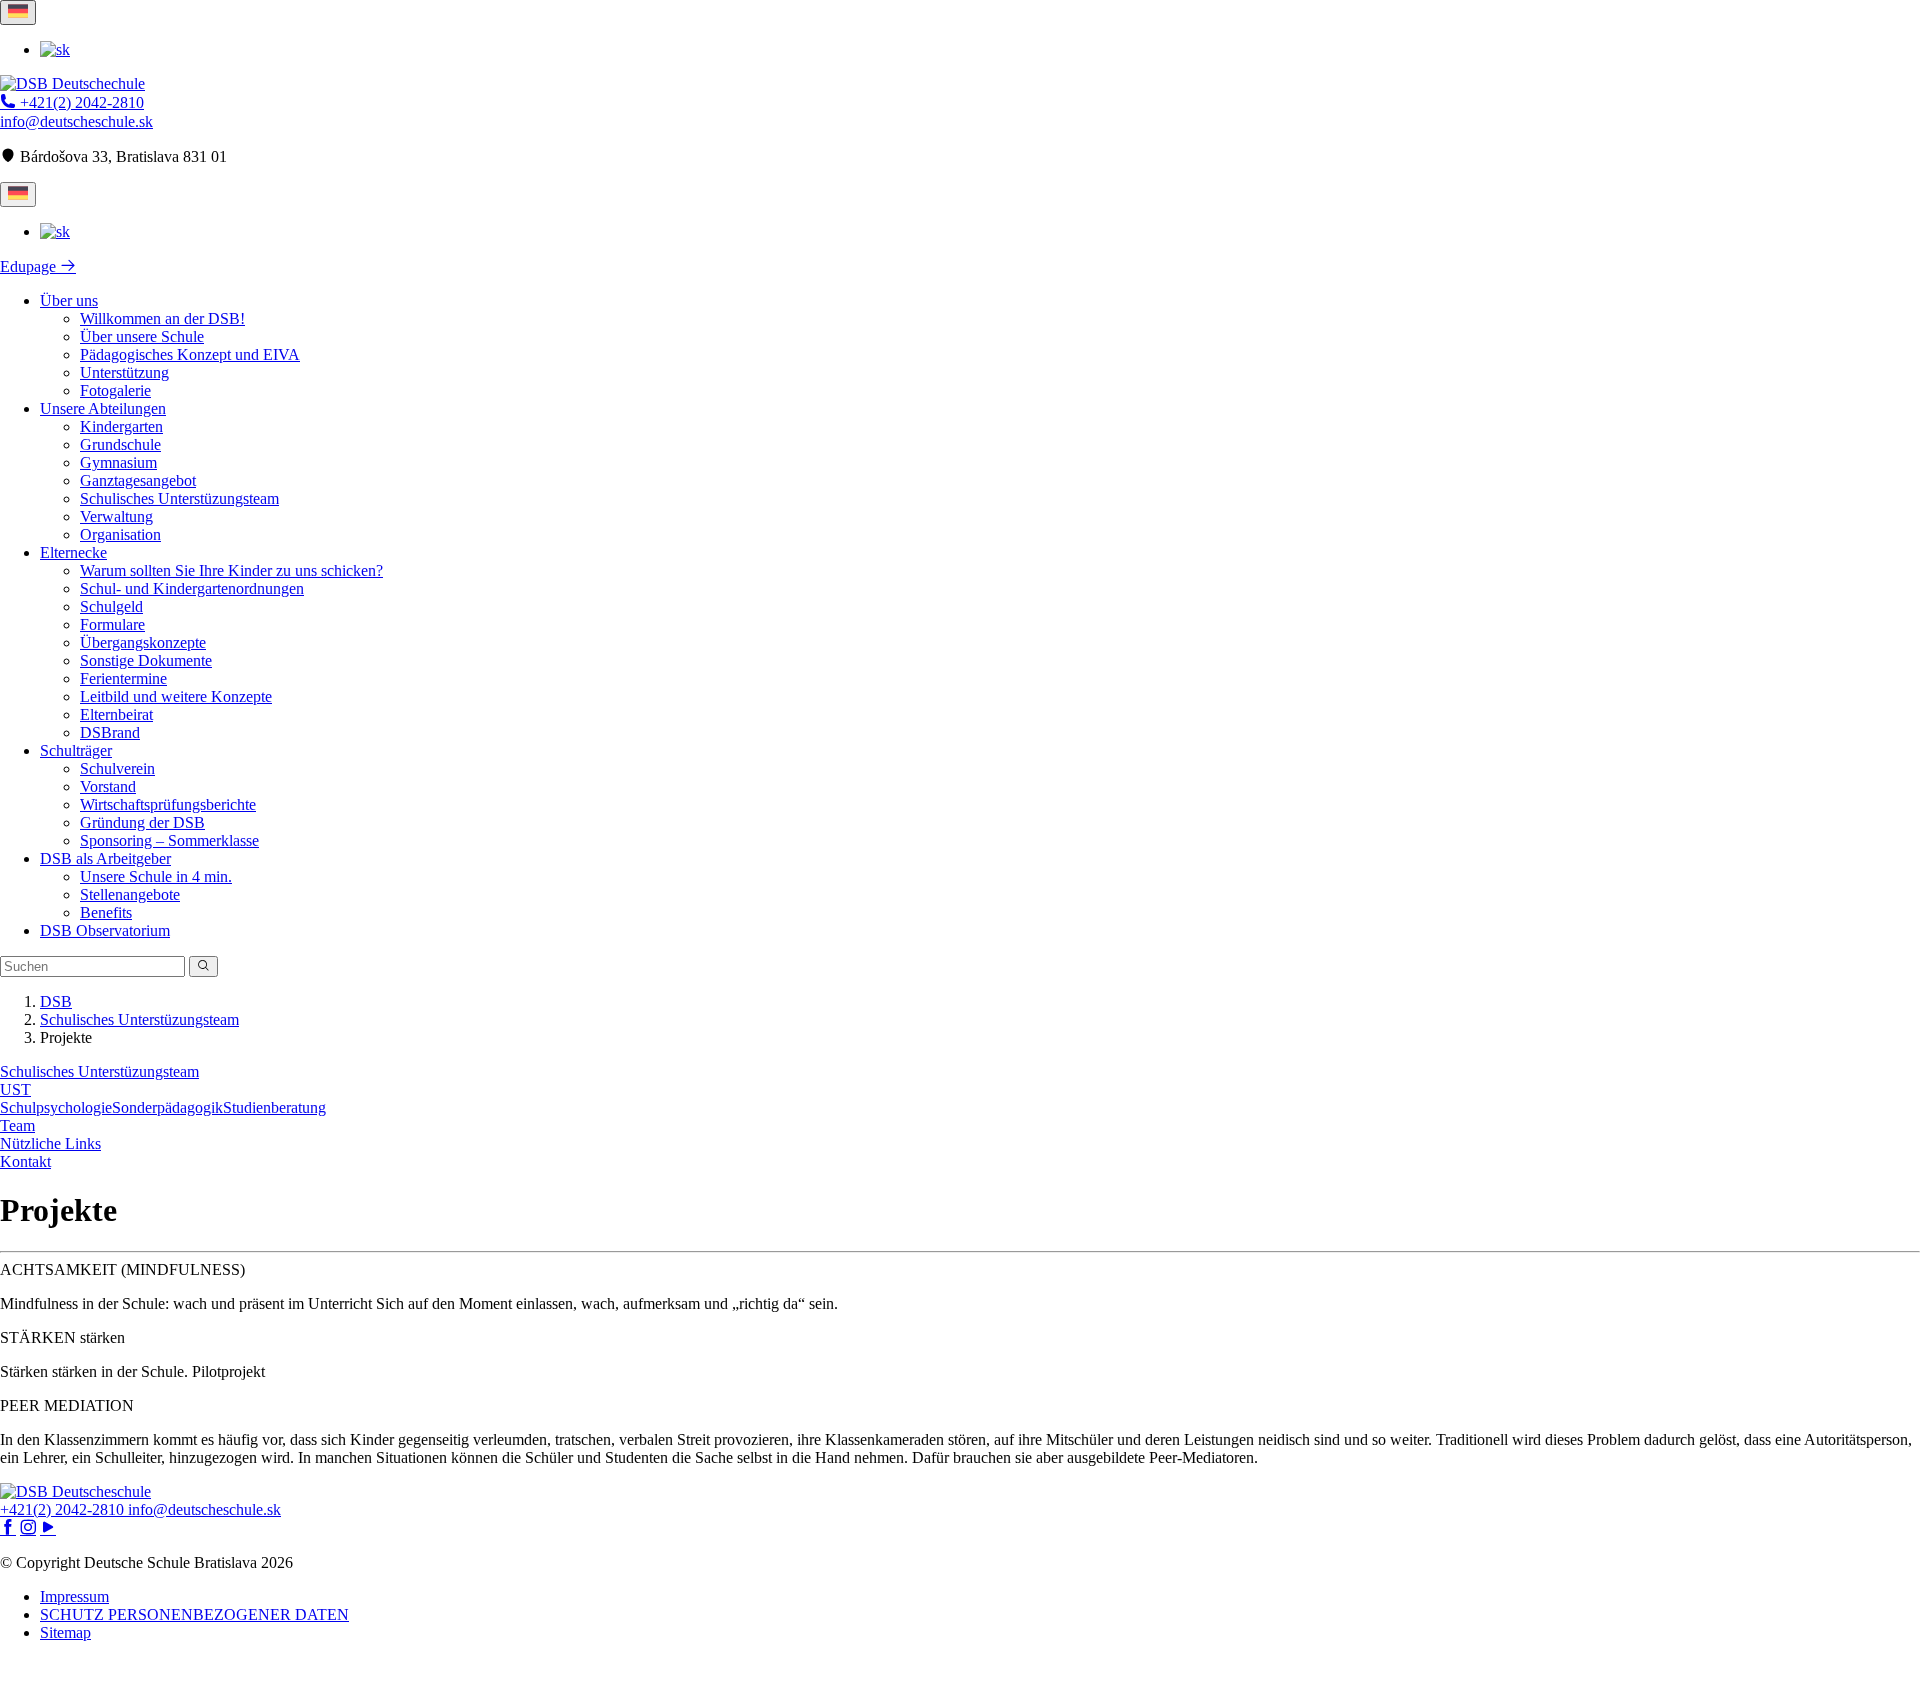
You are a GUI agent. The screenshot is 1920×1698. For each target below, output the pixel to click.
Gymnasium (118, 462)
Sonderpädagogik (167, 1107)
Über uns (69, 300)
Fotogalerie (115, 390)
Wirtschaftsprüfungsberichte (168, 804)
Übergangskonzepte (143, 642)
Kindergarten (121, 426)
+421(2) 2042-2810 (80, 102)
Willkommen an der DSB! (162, 318)
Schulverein (117, 768)
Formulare (112, 624)
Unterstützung (124, 372)
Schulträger (76, 750)
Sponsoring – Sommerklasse (169, 840)
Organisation (120, 534)
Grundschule (120, 444)
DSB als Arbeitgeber (105, 858)
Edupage (30, 266)
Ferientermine (123, 678)
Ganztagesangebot (138, 480)
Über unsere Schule (142, 336)
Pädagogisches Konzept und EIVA (190, 354)
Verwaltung (116, 516)
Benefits (106, 912)
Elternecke (73, 552)
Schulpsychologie (56, 1107)
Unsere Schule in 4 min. (156, 876)
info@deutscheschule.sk (76, 121)
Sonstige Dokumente (146, 660)
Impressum (74, 1596)
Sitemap (65, 1632)
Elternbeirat (116, 714)
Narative (992, 1678)
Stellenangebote (130, 894)
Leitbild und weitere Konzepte (176, 696)
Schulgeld (111, 606)
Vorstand (108, 786)
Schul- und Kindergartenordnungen (192, 588)
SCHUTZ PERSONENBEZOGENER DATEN (194, 1614)
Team (17, 1125)
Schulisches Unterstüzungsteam (179, 498)
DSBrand (110, 732)
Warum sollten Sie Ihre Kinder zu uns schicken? (231, 570)
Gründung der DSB (142, 822)
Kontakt (25, 1161)
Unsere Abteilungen (103, 408)
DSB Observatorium (105, 930)
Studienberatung (274, 1107)
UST (15, 1089)
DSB (56, 1001)
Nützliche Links (50, 1143)
